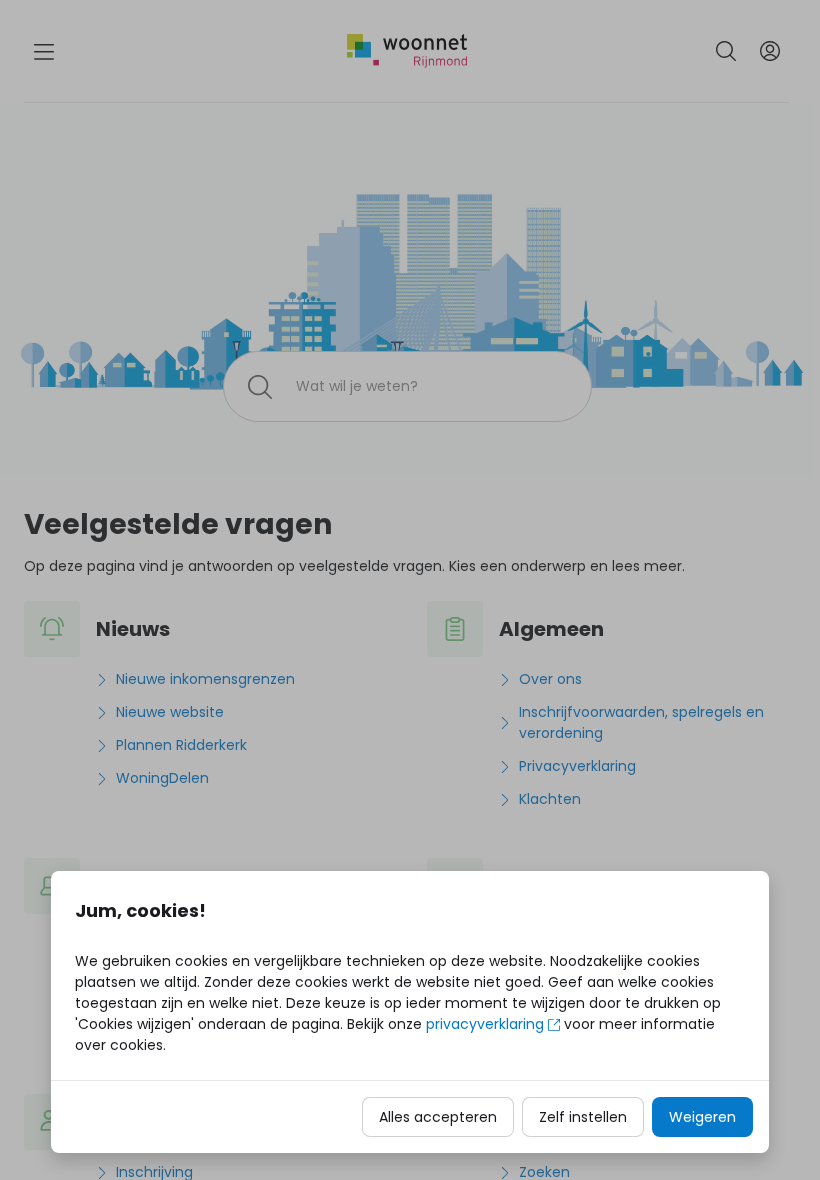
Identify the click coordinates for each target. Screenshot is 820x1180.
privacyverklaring (485, 1024)
